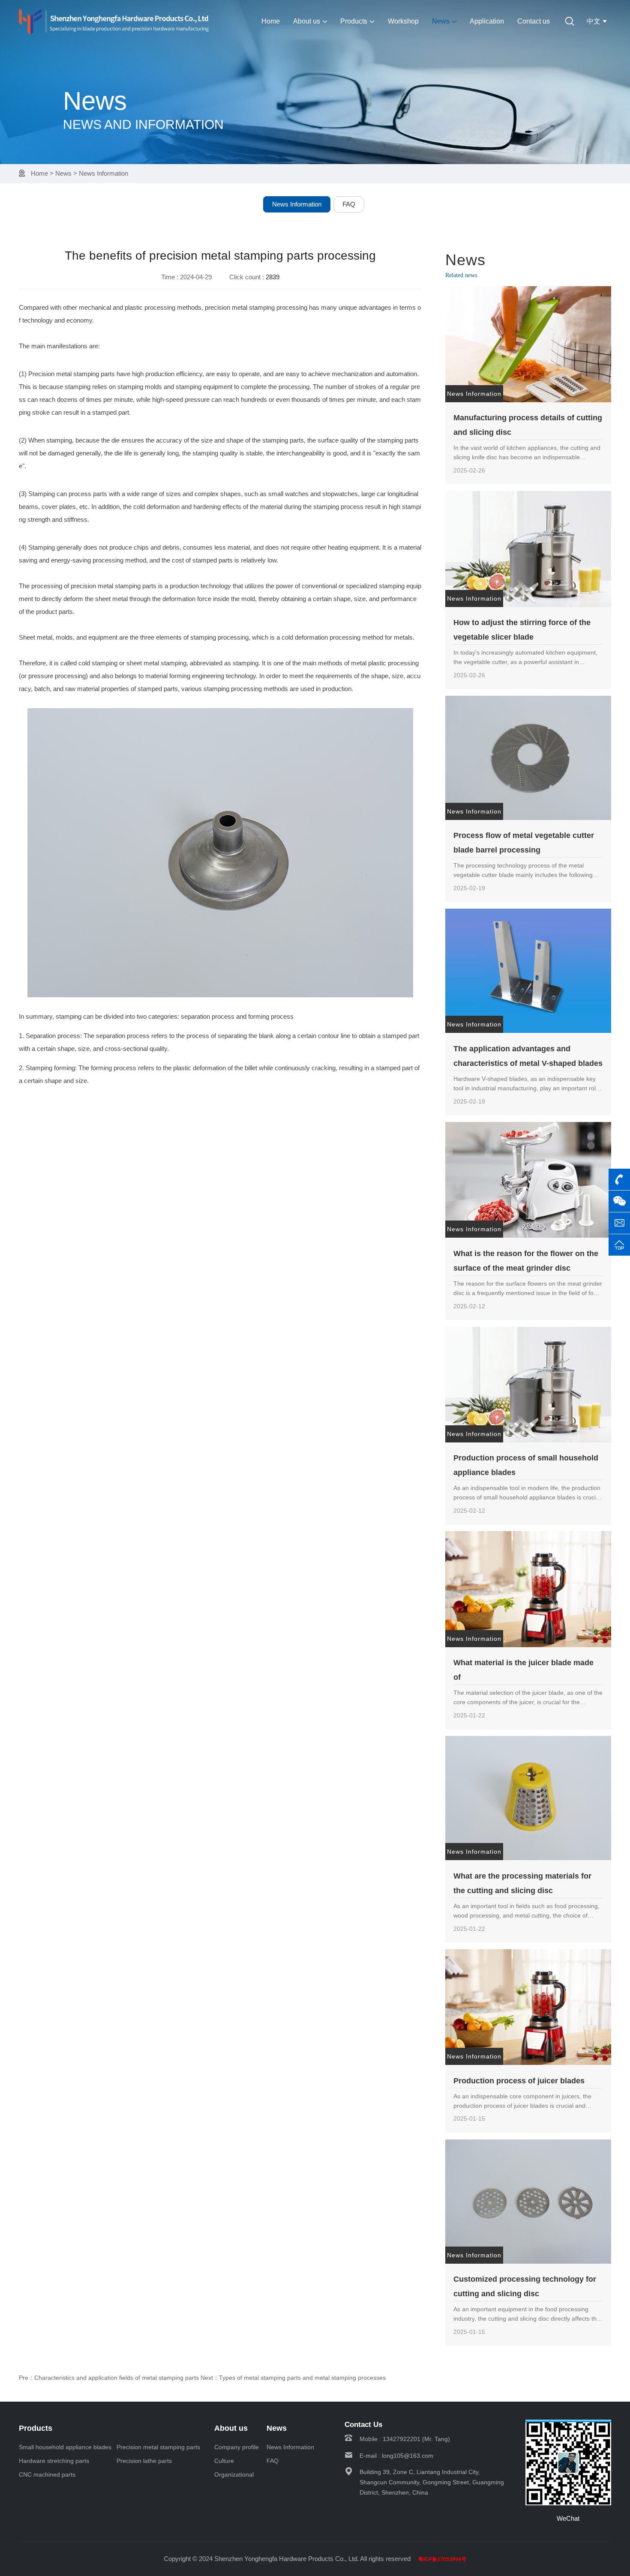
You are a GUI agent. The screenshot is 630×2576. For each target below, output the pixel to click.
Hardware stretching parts (54, 2461)
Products (354, 21)
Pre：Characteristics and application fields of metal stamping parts (109, 2378)
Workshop (403, 21)
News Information (103, 173)
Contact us (534, 21)
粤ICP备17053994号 (442, 2559)
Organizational (234, 2474)
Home (271, 21)
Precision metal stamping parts (158, 2447)
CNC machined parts (47, 2474)
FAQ (349, 204)
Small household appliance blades (65, 2447)
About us (307, 21)
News (441, 21)
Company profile (237, 2447)
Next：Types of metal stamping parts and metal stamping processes (293, 2378)
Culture (224, 2461)
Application (487, 21)
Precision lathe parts (144, 2461)
